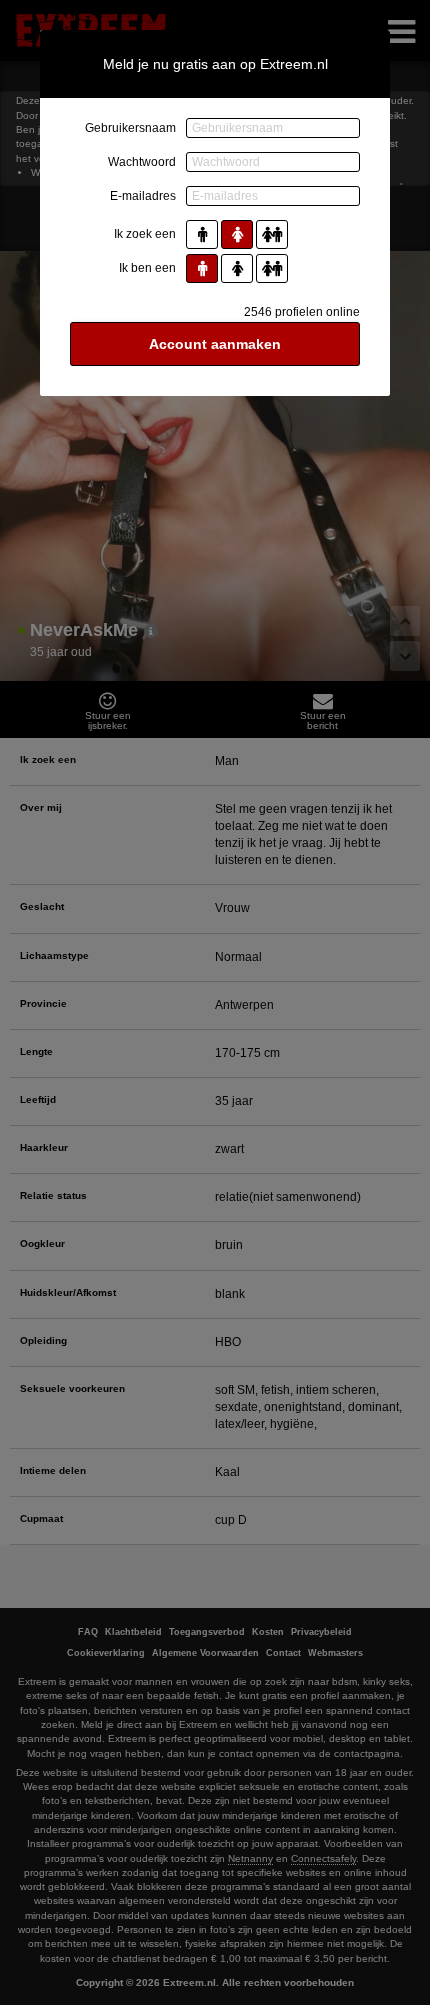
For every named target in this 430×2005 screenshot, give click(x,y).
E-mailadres (143, 196)
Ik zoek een (145, 234)
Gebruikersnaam (130, 128)
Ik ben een (147, 268)
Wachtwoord (142, 162)
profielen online (302, 312)
